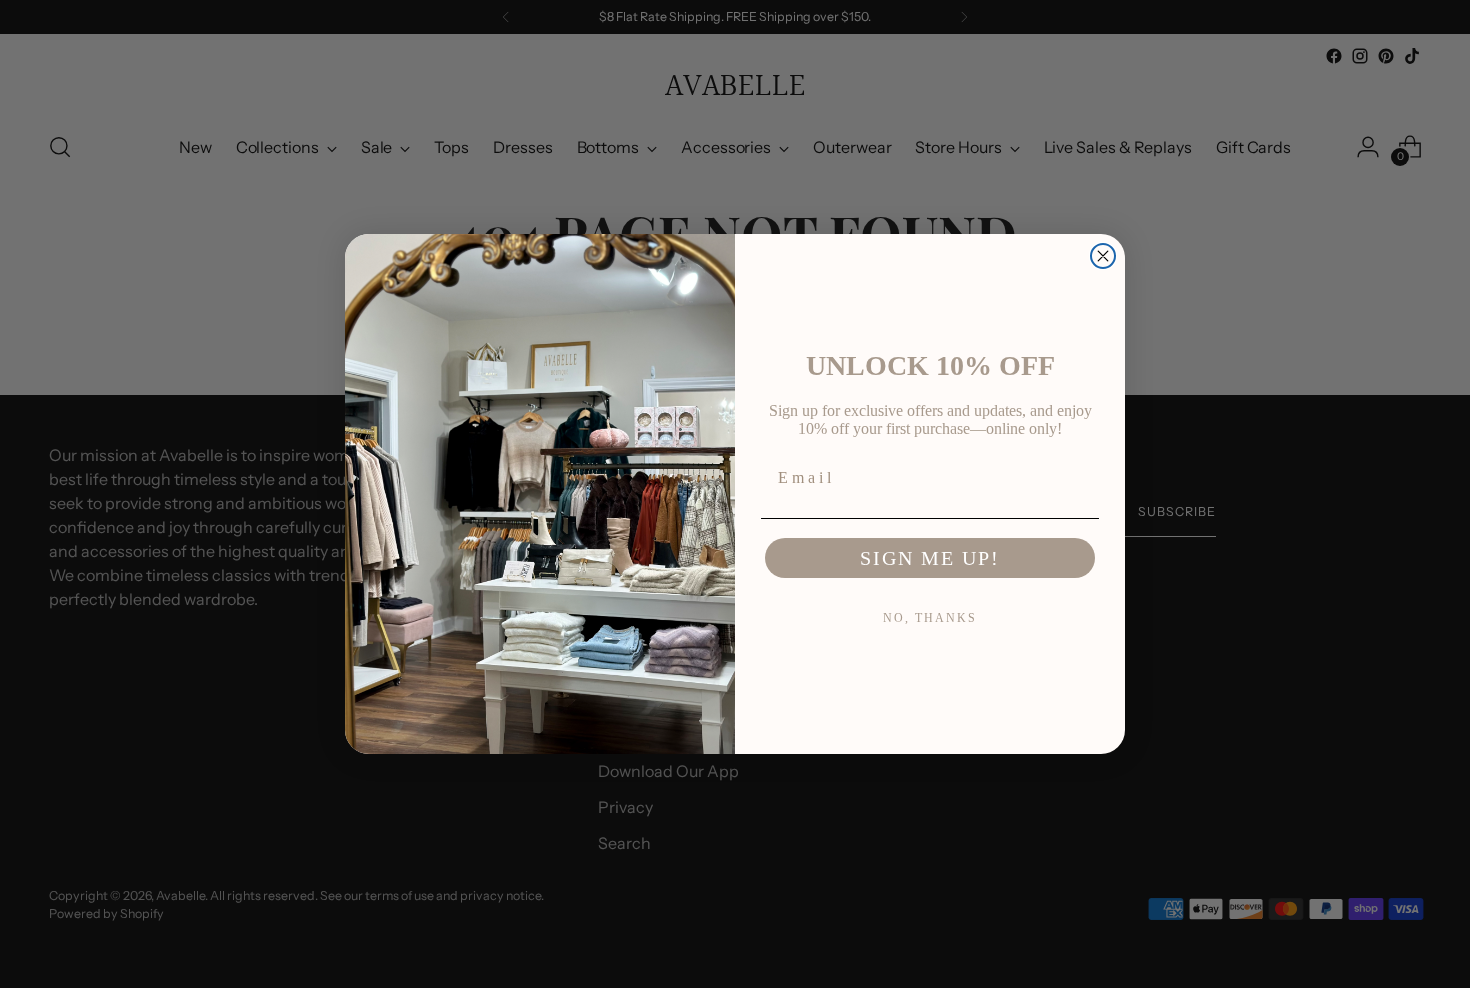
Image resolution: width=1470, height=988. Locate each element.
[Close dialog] (1103, 256)
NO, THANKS (930, 618)
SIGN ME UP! (930, 558)
